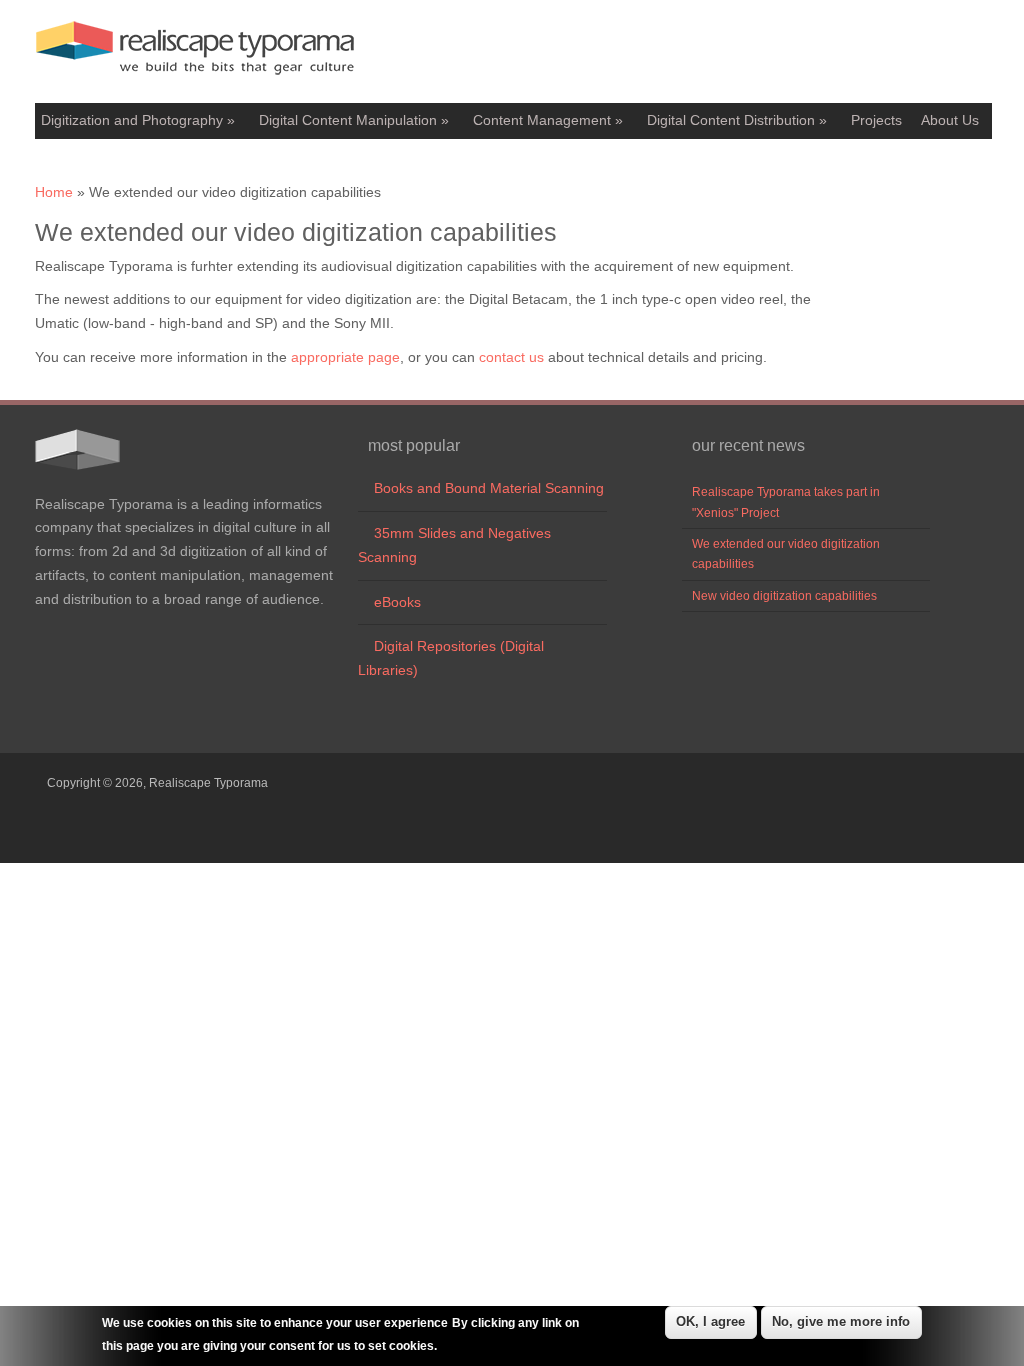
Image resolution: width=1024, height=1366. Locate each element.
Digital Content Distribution (737, 120)
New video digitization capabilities (784, 596)
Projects (876, 120)
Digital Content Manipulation (354, 120)
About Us (950, 120)
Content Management (548, 120)
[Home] (195, 80)
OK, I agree (710, 1321)
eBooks (389, 602)
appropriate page (345, 357)
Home (54, 192)
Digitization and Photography (138, 120)
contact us (511, 357)
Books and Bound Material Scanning (481, 488)
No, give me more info (841, 1321)
